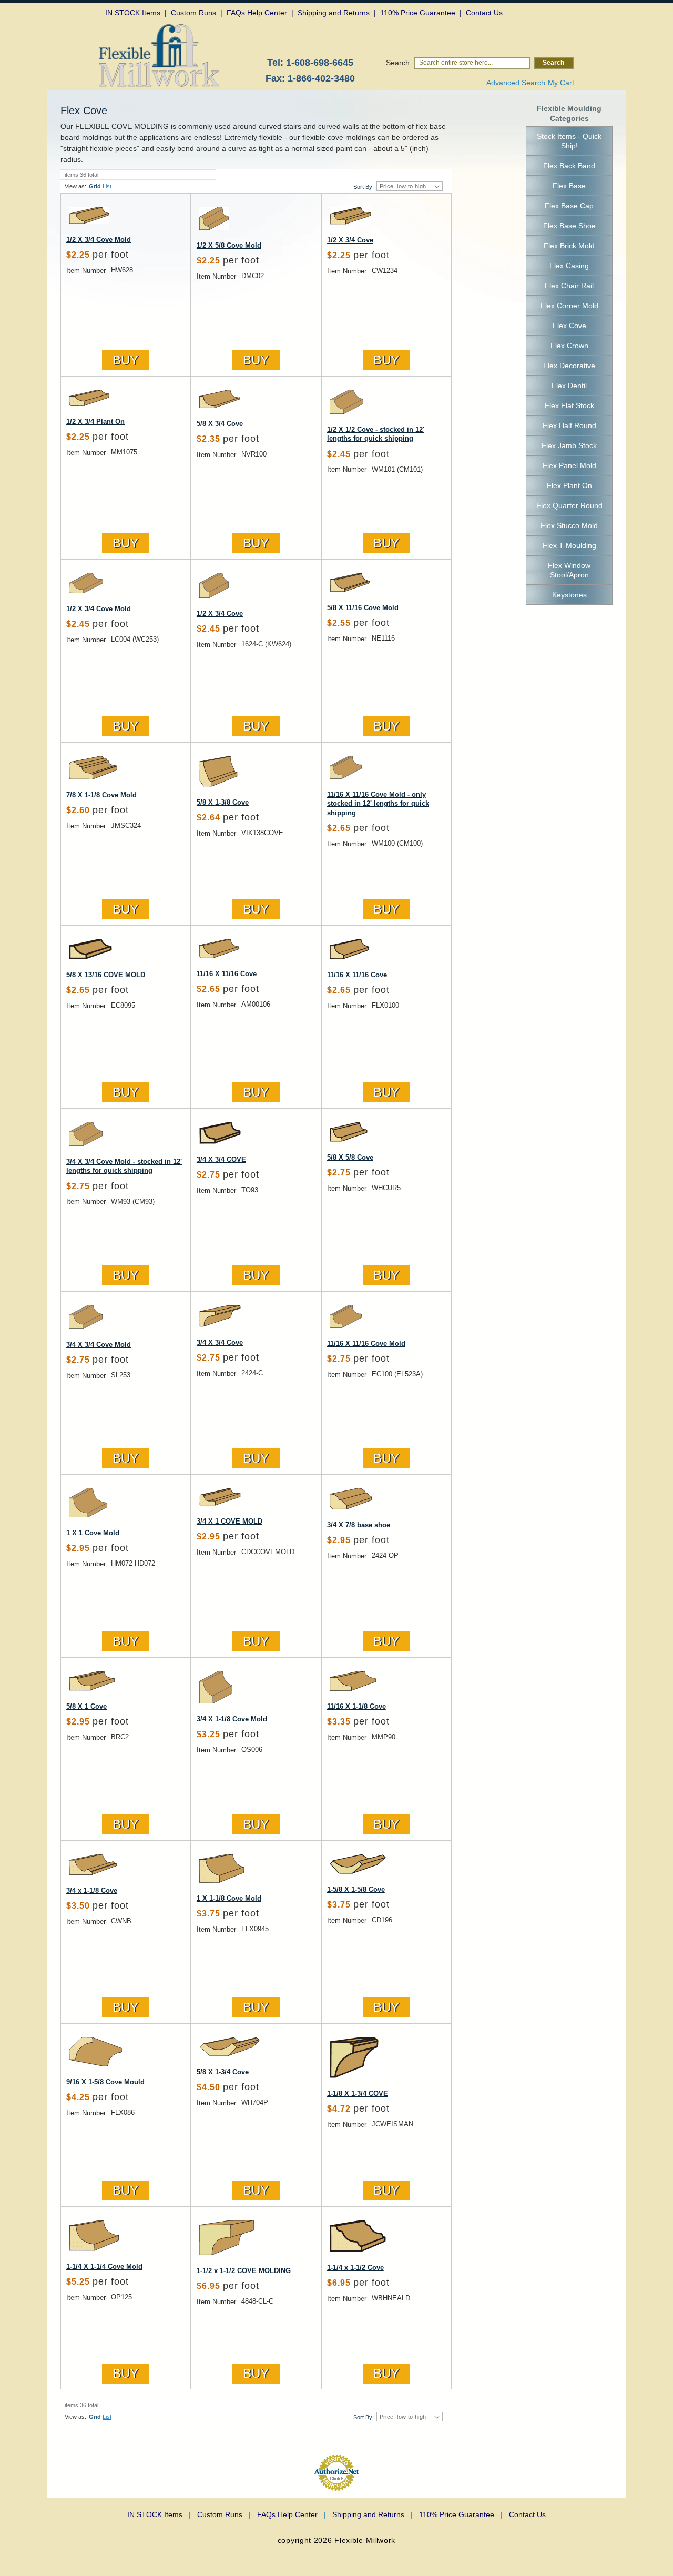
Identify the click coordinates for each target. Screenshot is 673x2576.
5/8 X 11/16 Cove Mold (363, 608)
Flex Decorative (569, 366)
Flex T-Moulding (569, 545)
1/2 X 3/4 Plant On (95, 422)
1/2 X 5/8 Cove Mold (229, 245)
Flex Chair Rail (569, 286)
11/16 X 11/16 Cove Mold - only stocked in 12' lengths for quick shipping (378, 804)
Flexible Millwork (365, 2540)
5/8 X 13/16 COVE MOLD (106, 975)
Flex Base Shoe (569, 226)
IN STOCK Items (159, 2514)
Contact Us (527, 2514)
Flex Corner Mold (569, 306)
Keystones (569, 595)
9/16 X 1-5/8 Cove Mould (105, 2082)
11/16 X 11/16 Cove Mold (366, 1343)
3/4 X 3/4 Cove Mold (99, 1345)
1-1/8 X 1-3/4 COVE (358, 2093)
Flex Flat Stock (569, 405)
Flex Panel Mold (569, 465)
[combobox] (472, 63)
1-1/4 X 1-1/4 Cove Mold (104, 2266)
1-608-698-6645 (320, 63)
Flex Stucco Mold (569, 525)
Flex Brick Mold (569, 246)
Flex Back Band (569, 166)
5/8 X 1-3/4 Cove (223, 2072)
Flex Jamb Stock (569, 445)
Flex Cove (569, 326)
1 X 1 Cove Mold (93, 1533)
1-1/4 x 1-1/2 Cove (355, 2268)
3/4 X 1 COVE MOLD (230, 1521)
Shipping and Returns (373, 2514)
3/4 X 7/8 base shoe (359, 1525)
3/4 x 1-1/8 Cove (92, 1890)
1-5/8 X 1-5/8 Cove (356, 1889)
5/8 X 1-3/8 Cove (223, 802)
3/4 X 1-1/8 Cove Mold (232, 1719)
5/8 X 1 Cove (86, 1706)
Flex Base (569, 186)
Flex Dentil (569, 386)
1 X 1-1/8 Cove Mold (229, 1898)
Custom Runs (224, 2514)
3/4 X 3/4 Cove (220, 1342)
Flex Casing (569, 266)
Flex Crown (569, 346)
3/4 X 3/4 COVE (221, 1159)
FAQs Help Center (292, 2514)
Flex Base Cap (569, 206)
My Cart (561, 83)
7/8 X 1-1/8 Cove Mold (101, 795)
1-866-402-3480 (321, 78)
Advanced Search (516, 83)
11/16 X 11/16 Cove (227, 974)
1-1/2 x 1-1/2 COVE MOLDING (244, 2271)
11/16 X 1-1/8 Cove (356, 1706)
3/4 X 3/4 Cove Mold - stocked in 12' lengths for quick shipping (124, 1166)
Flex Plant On (569, 485)
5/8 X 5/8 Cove (350, 1157)
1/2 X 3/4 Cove (350, 240)
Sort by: (364, 187)
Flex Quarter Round (569, 505)
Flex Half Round (569, 425)
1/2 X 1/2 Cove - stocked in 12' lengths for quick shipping (376, 434)
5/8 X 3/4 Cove (220, 424)
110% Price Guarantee (461, 2514)
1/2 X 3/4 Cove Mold (99, 240)
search (553, 63)
